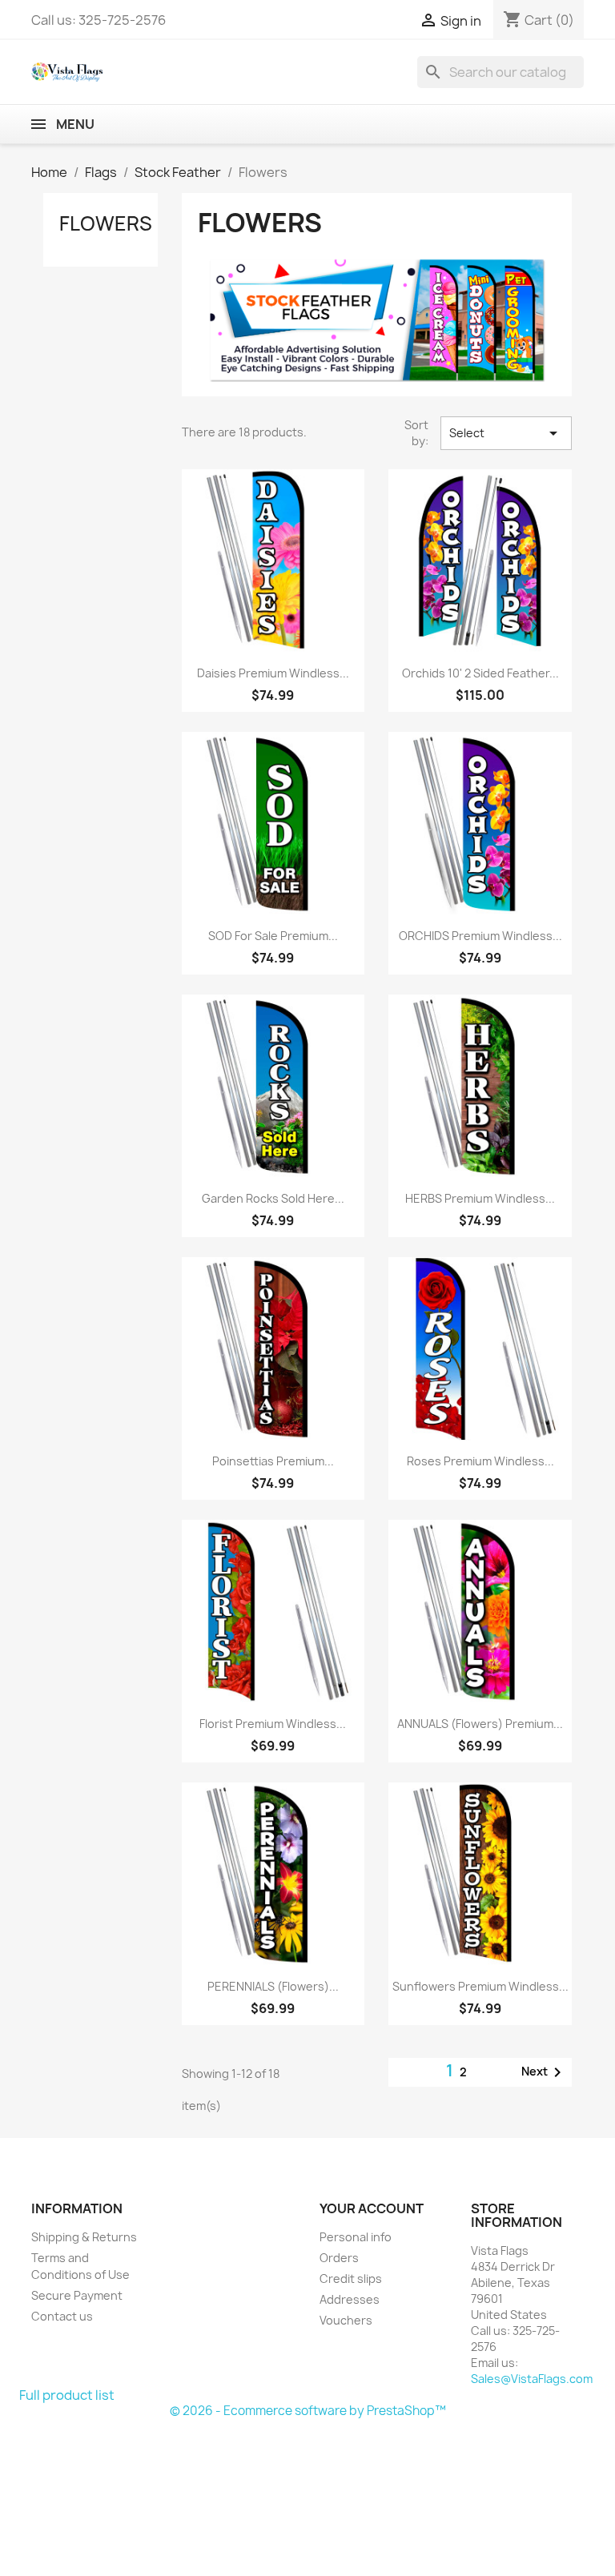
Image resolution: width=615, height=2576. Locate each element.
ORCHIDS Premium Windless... (480, 936)
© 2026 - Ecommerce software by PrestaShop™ (308, 2411)
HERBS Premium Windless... (480, 1198)
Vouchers (346, 2320)
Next (544, 2072)
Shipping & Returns (84, 2237)
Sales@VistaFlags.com (532, 2379)
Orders (339, 2258)
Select (506, 433)
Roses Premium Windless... (480, 1461)
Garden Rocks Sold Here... (273, 1198)
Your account (372, 2208)
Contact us (62, 2316)
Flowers (106, 223)
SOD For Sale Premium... (273, 936)
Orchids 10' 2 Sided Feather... (480, 673)
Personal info (356, 2237)
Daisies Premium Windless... (273, 673)
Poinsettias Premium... (273, 1461)
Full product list (67, 2395)
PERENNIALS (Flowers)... (273, 1986)
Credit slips (351, 2279)
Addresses (350, 2299)
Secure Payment (77, 2295)
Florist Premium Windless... (273, 1724)
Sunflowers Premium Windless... (480, 1986)
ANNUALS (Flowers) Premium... (480, 1724)
